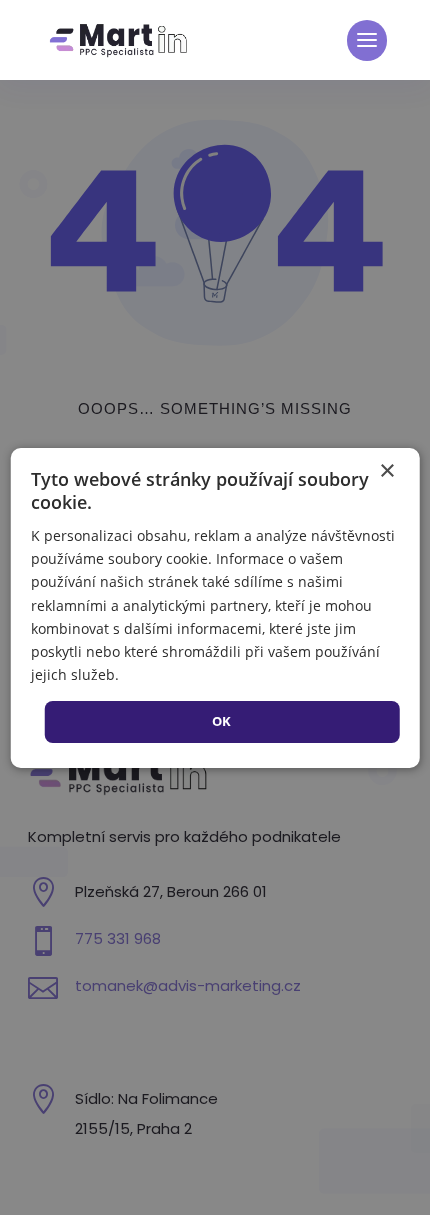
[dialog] (215, 607)
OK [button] (222, 721)
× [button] (386, 470)
